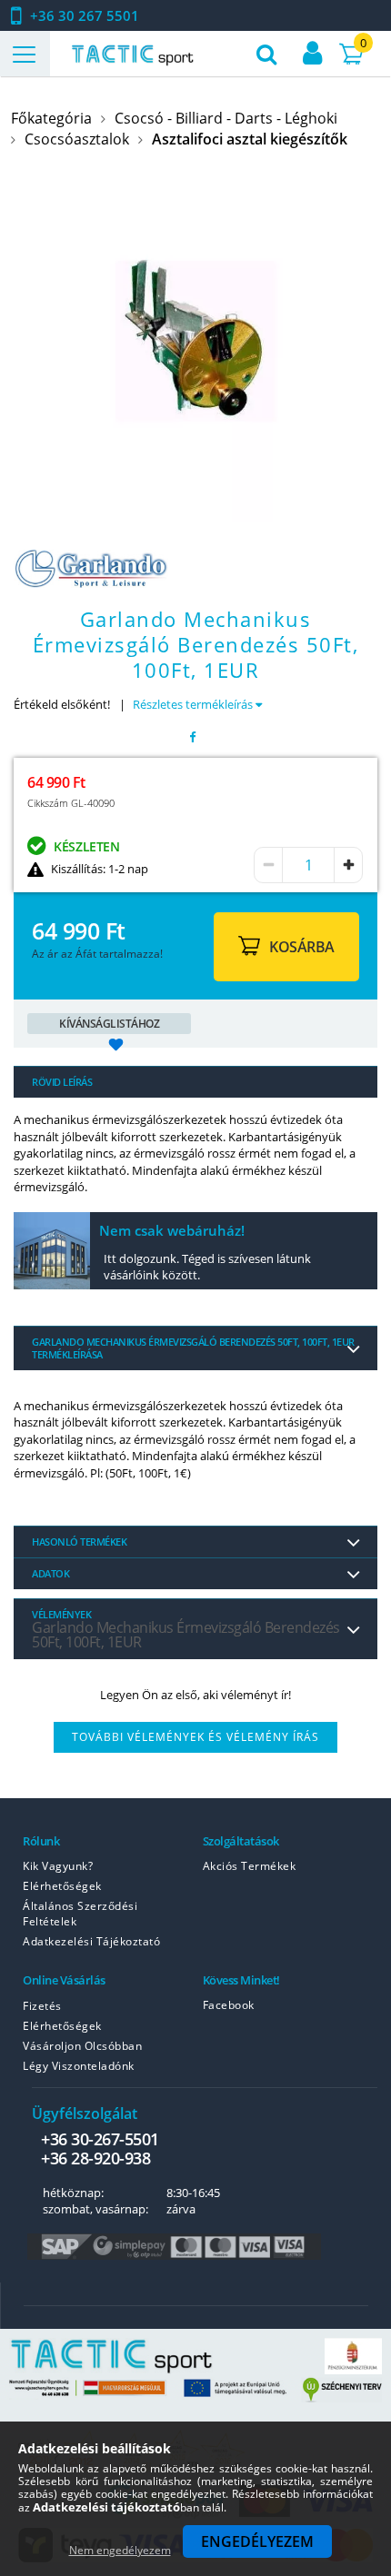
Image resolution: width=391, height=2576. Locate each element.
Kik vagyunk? (58, 1866)
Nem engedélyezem (120, 2550)
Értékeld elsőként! (62, 704)
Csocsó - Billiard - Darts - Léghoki (226, 118)
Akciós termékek (250, 1866)
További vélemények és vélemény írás (195, 1737)
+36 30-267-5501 (100, 2139)
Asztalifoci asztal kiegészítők (250, 139)
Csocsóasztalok (77, 139)
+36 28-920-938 (95, 2158)
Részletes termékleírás (194, 704)
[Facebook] (193, 737)
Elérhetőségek (62, 1886)
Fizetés (42, 2006)
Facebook (229, 2005)
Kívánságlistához (109, 1024)
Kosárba (302, 947)
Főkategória (51, 118)
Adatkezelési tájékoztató (91, 1941)
